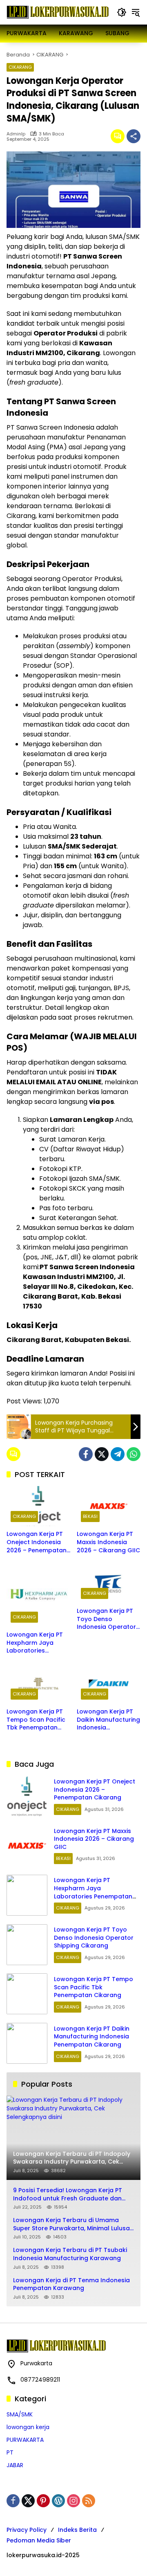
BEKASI (90, 1516)
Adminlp (16, 134)
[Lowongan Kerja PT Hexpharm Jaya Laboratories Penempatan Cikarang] (38, 1595)
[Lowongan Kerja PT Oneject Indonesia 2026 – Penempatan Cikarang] (38, 1506)
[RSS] (89, 2501)
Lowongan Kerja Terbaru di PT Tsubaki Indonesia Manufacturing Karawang (70, 2254)
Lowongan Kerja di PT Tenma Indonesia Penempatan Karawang (71, 2284)
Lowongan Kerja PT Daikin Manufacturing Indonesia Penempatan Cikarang (108, 1720)
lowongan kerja (28, 2427)
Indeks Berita (77, 2530)
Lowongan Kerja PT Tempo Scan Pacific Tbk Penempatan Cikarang (36, 1720)
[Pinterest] (43, 2501)
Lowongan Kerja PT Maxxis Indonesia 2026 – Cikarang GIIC (108, 1542)
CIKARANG (20, 67)
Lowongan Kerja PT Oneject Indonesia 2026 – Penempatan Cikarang (37, 1542)
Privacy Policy (27, 2530)
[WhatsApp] (134, 1454)
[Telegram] (118, 1454)
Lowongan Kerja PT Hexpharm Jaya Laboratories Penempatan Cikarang (35, 1643)
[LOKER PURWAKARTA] (58, 12)
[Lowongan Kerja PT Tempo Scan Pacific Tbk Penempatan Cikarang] (38, 1684)
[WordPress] (58, 2501)
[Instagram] (73, 2501)
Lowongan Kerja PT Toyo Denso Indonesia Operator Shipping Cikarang (106, 1619)
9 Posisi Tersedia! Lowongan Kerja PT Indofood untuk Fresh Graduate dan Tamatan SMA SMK (68, 2194)
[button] (122, 12)
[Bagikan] (134, 136)
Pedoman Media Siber (39, 2540)
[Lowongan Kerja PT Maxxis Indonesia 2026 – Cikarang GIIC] (109, 1506)
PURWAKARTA (25, 2440)
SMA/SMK (20, 2414)
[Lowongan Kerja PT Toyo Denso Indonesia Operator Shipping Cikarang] (109, 1583)
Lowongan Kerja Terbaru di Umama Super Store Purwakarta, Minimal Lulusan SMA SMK (73, 2224)
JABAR (15, 2465)
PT (10, 2452)
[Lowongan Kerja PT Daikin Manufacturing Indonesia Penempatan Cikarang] (109, 1684)
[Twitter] (102, 1454)
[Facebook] (86, 1454)
